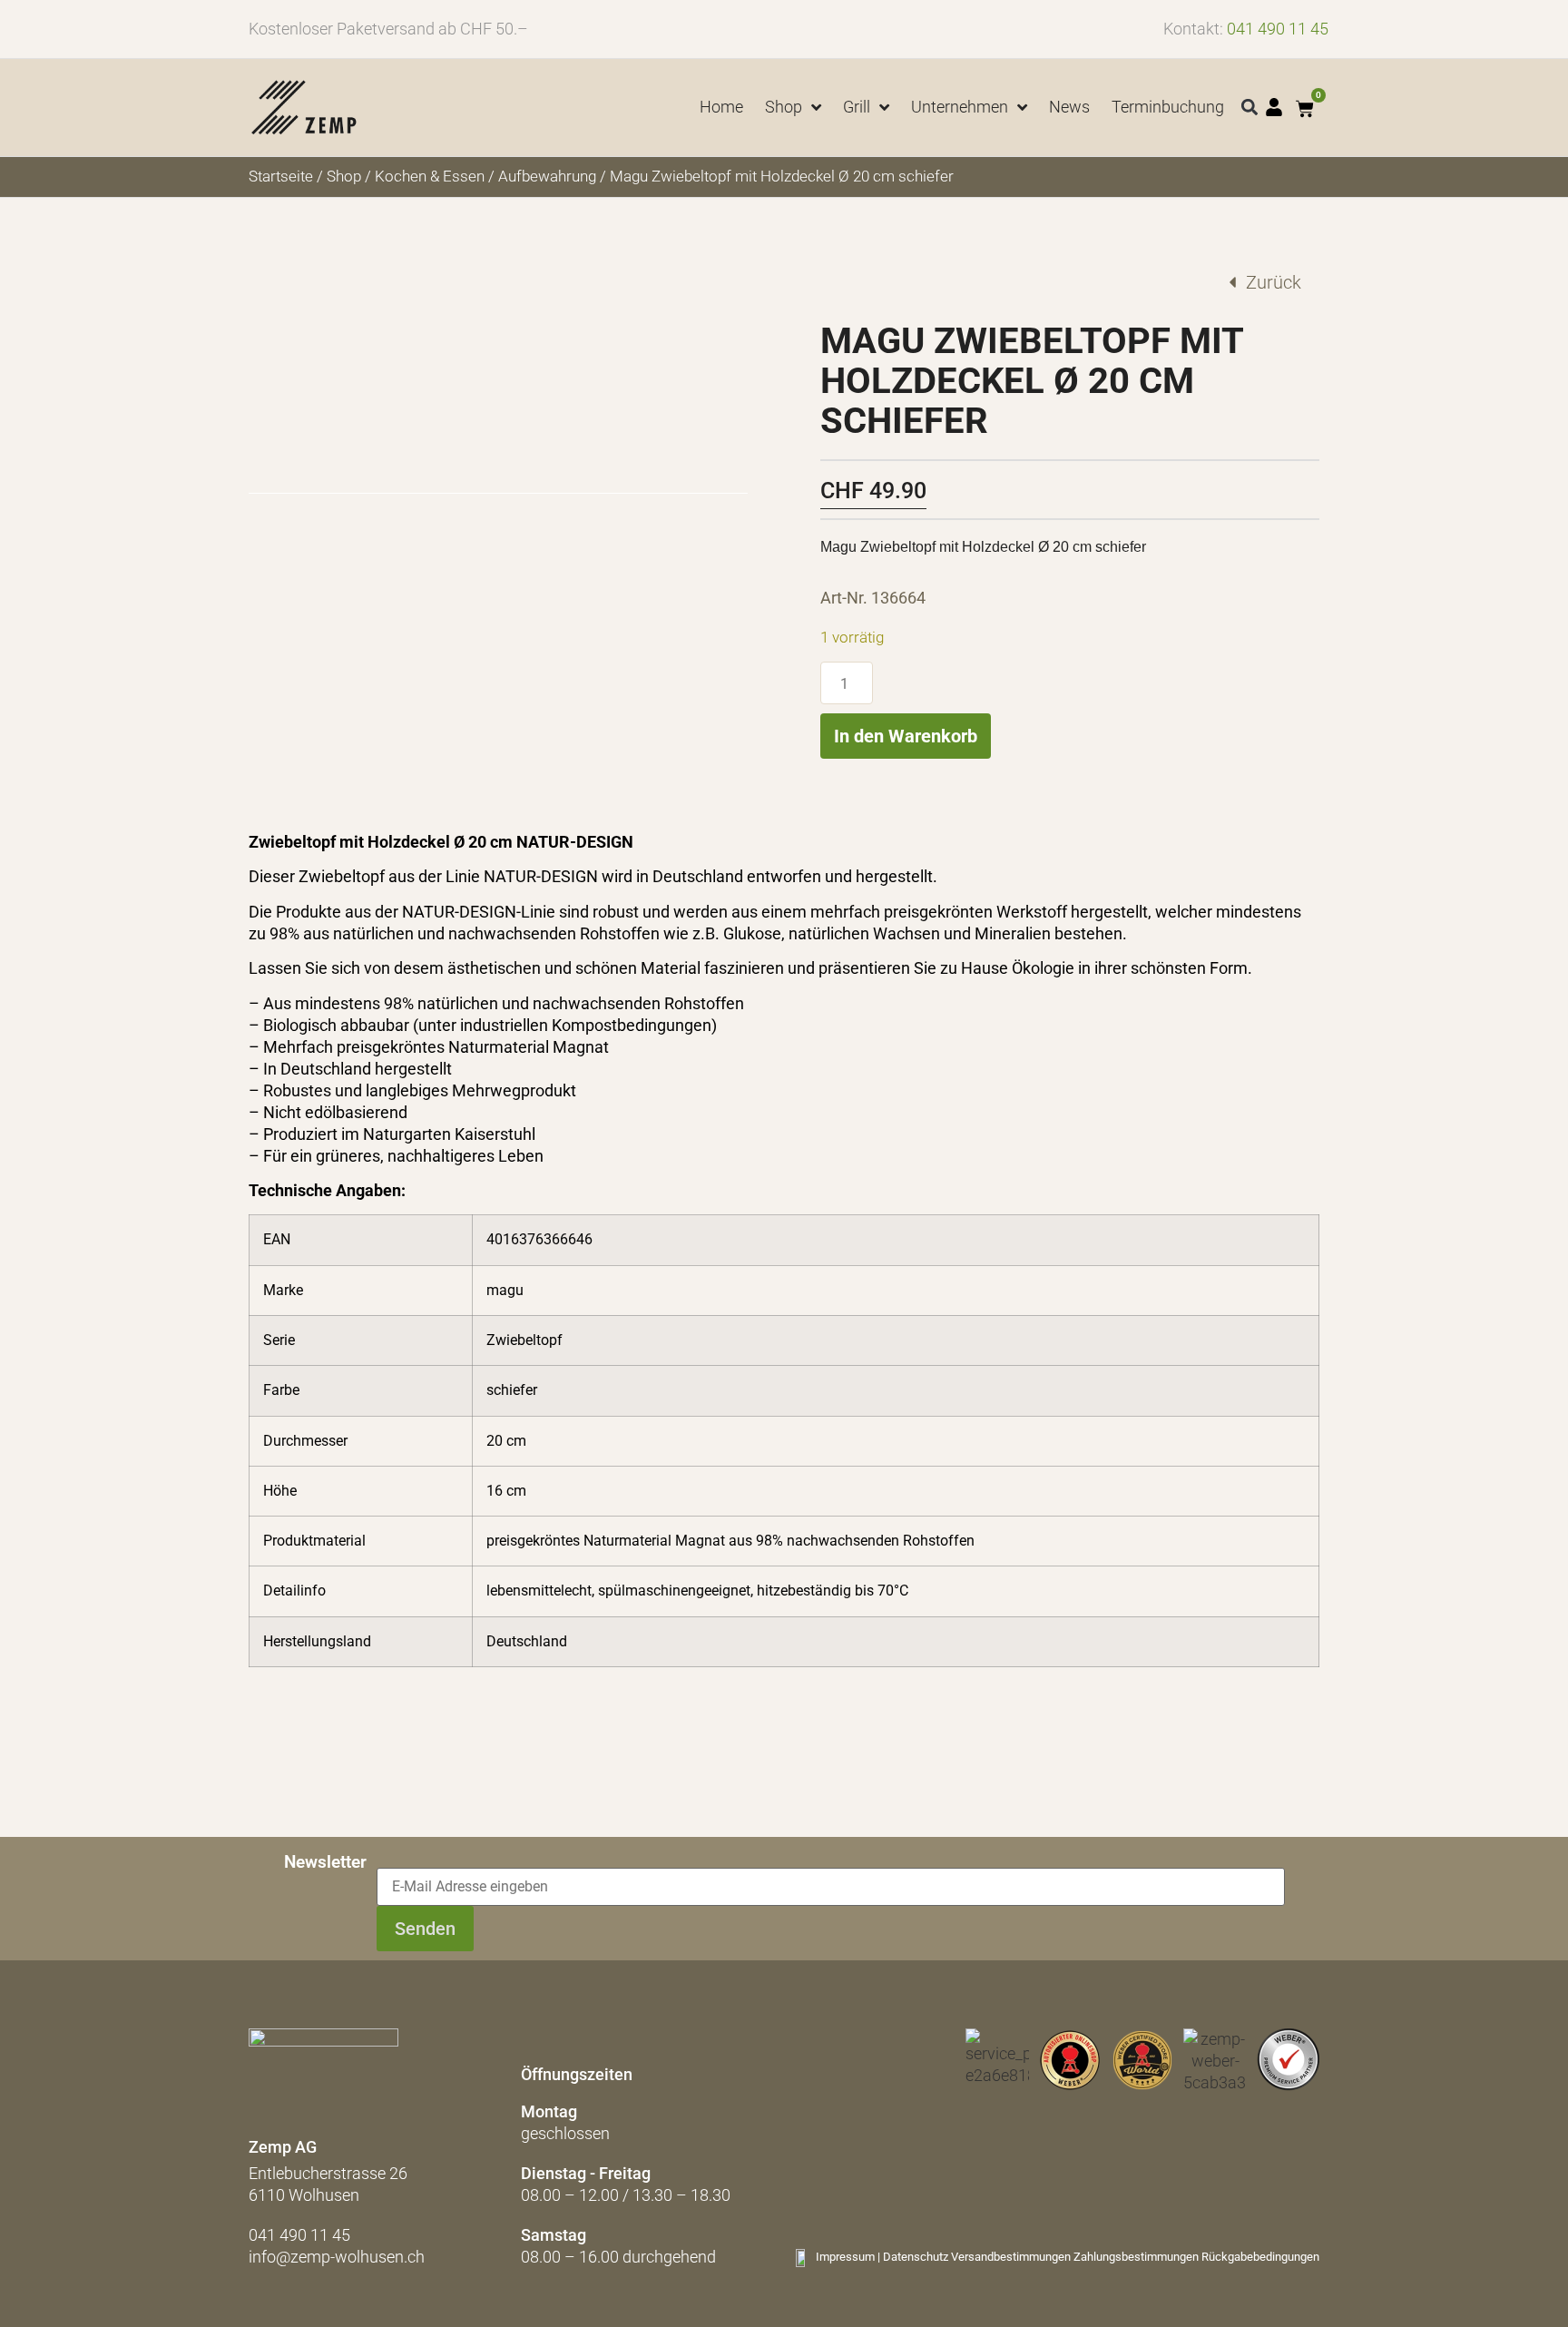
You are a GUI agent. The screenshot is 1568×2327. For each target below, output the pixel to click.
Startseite (281, 177)
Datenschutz (916, 2257)
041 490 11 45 (1278, 29)
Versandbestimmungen (1011, 2257)
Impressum (845, 2257)
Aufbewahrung (547, 177)
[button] (1250, 108)
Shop (344, 177)
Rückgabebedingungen (1260, 2257)
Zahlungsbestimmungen (1136, 2257)
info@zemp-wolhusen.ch (337, 2257)
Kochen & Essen (430, 177)
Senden (425, 1929)
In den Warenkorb (906, 736)
